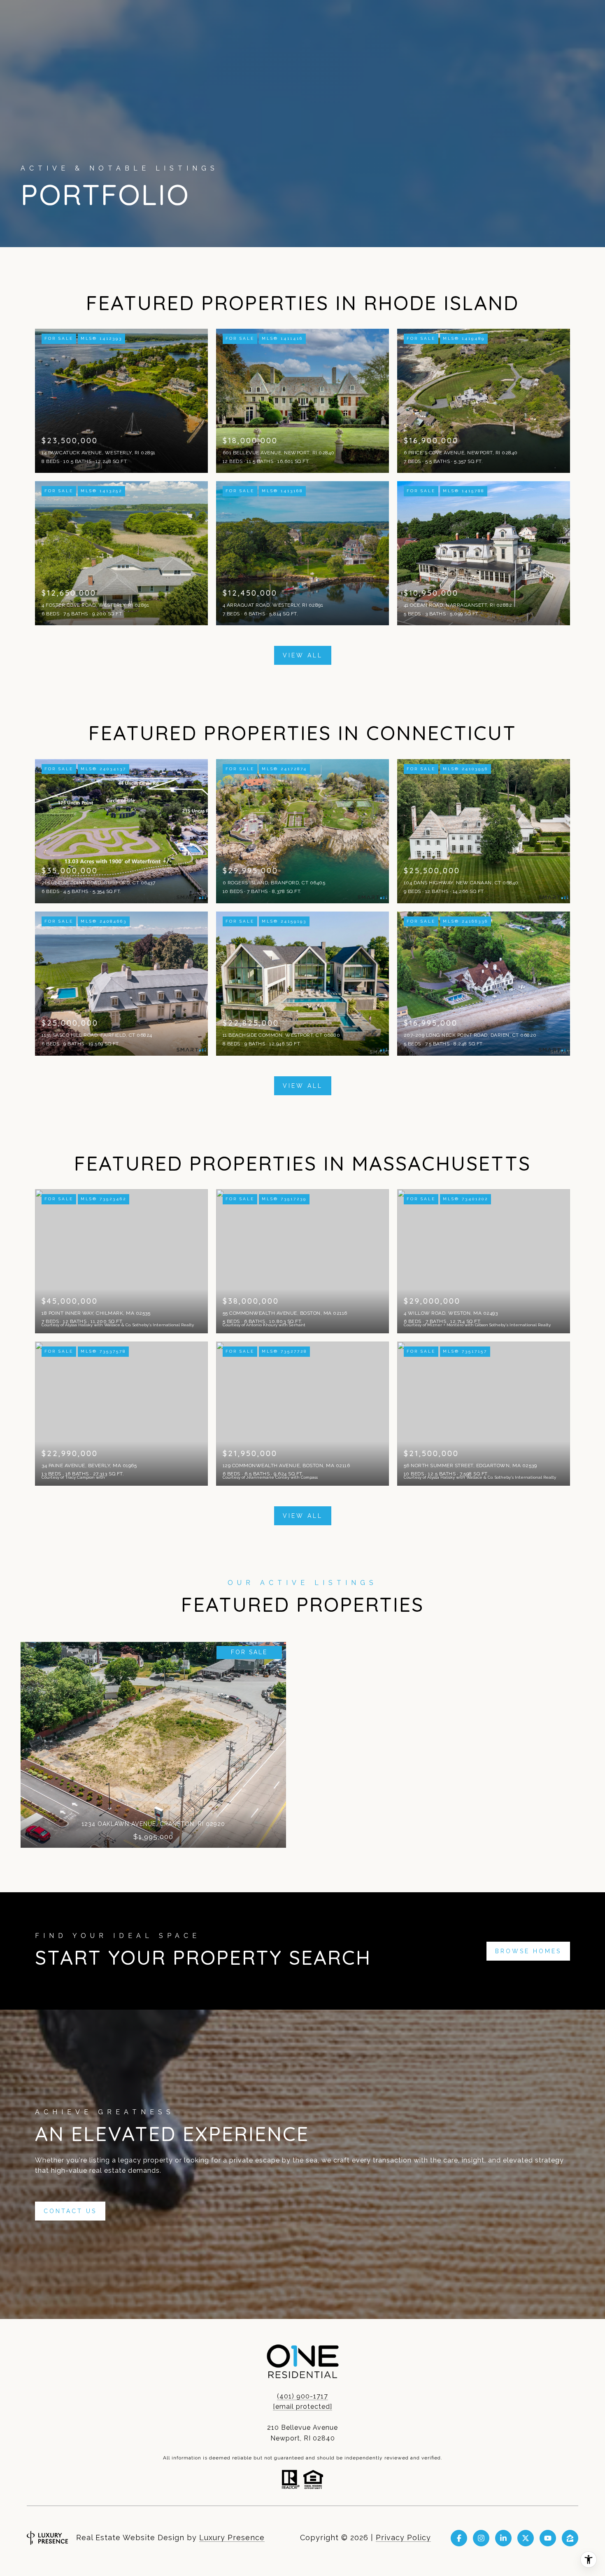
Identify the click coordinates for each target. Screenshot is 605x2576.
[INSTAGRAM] (481, 2538)
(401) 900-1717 (302, 2396)
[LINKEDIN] (503, 2538)
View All (303, 655)
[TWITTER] (526, 2538)
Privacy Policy (403, 2537)
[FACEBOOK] (459, 2538)
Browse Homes (528, 1951)
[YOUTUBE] (548, 2538)
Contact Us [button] (70, 2211)
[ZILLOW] (570, 2538)
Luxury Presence (232, 2537)
